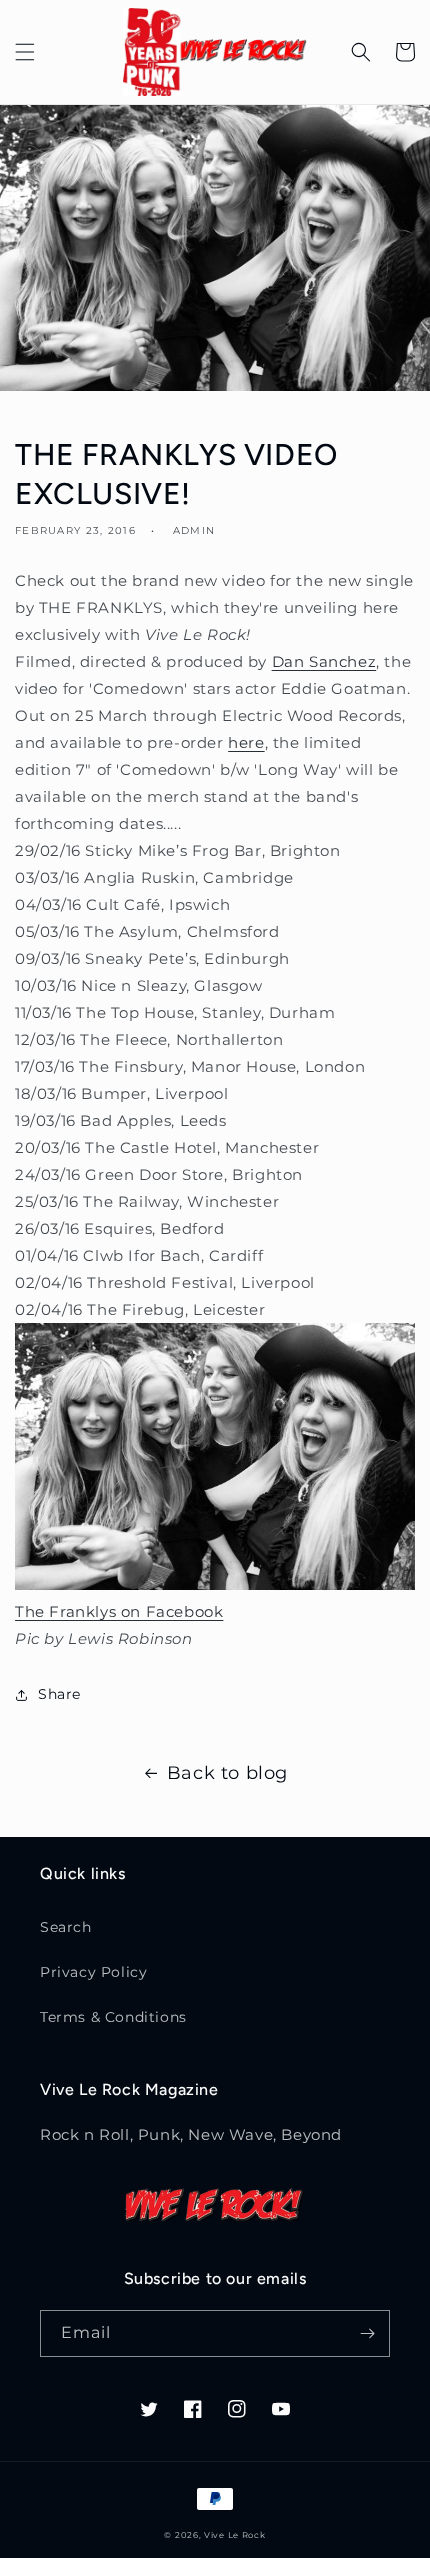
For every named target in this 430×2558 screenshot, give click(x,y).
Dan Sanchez (324, 661)
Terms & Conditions (113, 2017)
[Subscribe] (367, 2333)
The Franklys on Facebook (119, 1611)
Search (66, 1927)
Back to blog (227, 1773)
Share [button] (59, 1694)
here (246, 742)
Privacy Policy (93, 1972)
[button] (25, 52)
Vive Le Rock (234, 2535)
